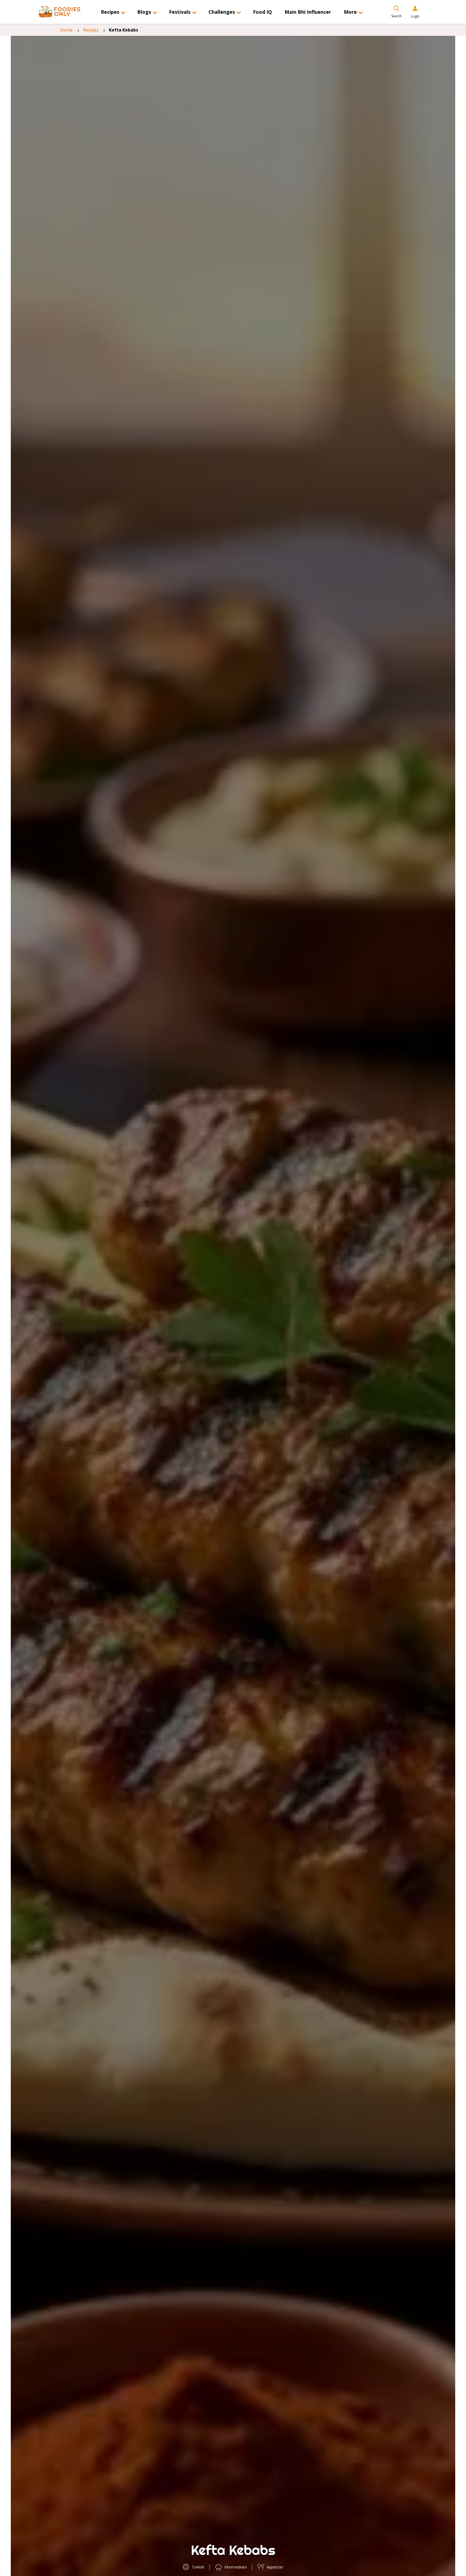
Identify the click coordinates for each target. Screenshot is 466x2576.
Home (66, 30)
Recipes (110, 12)
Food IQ (262, 12)
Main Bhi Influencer (308, 12)
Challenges (222, 12)
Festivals (180, 12)
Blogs (144, 12)
